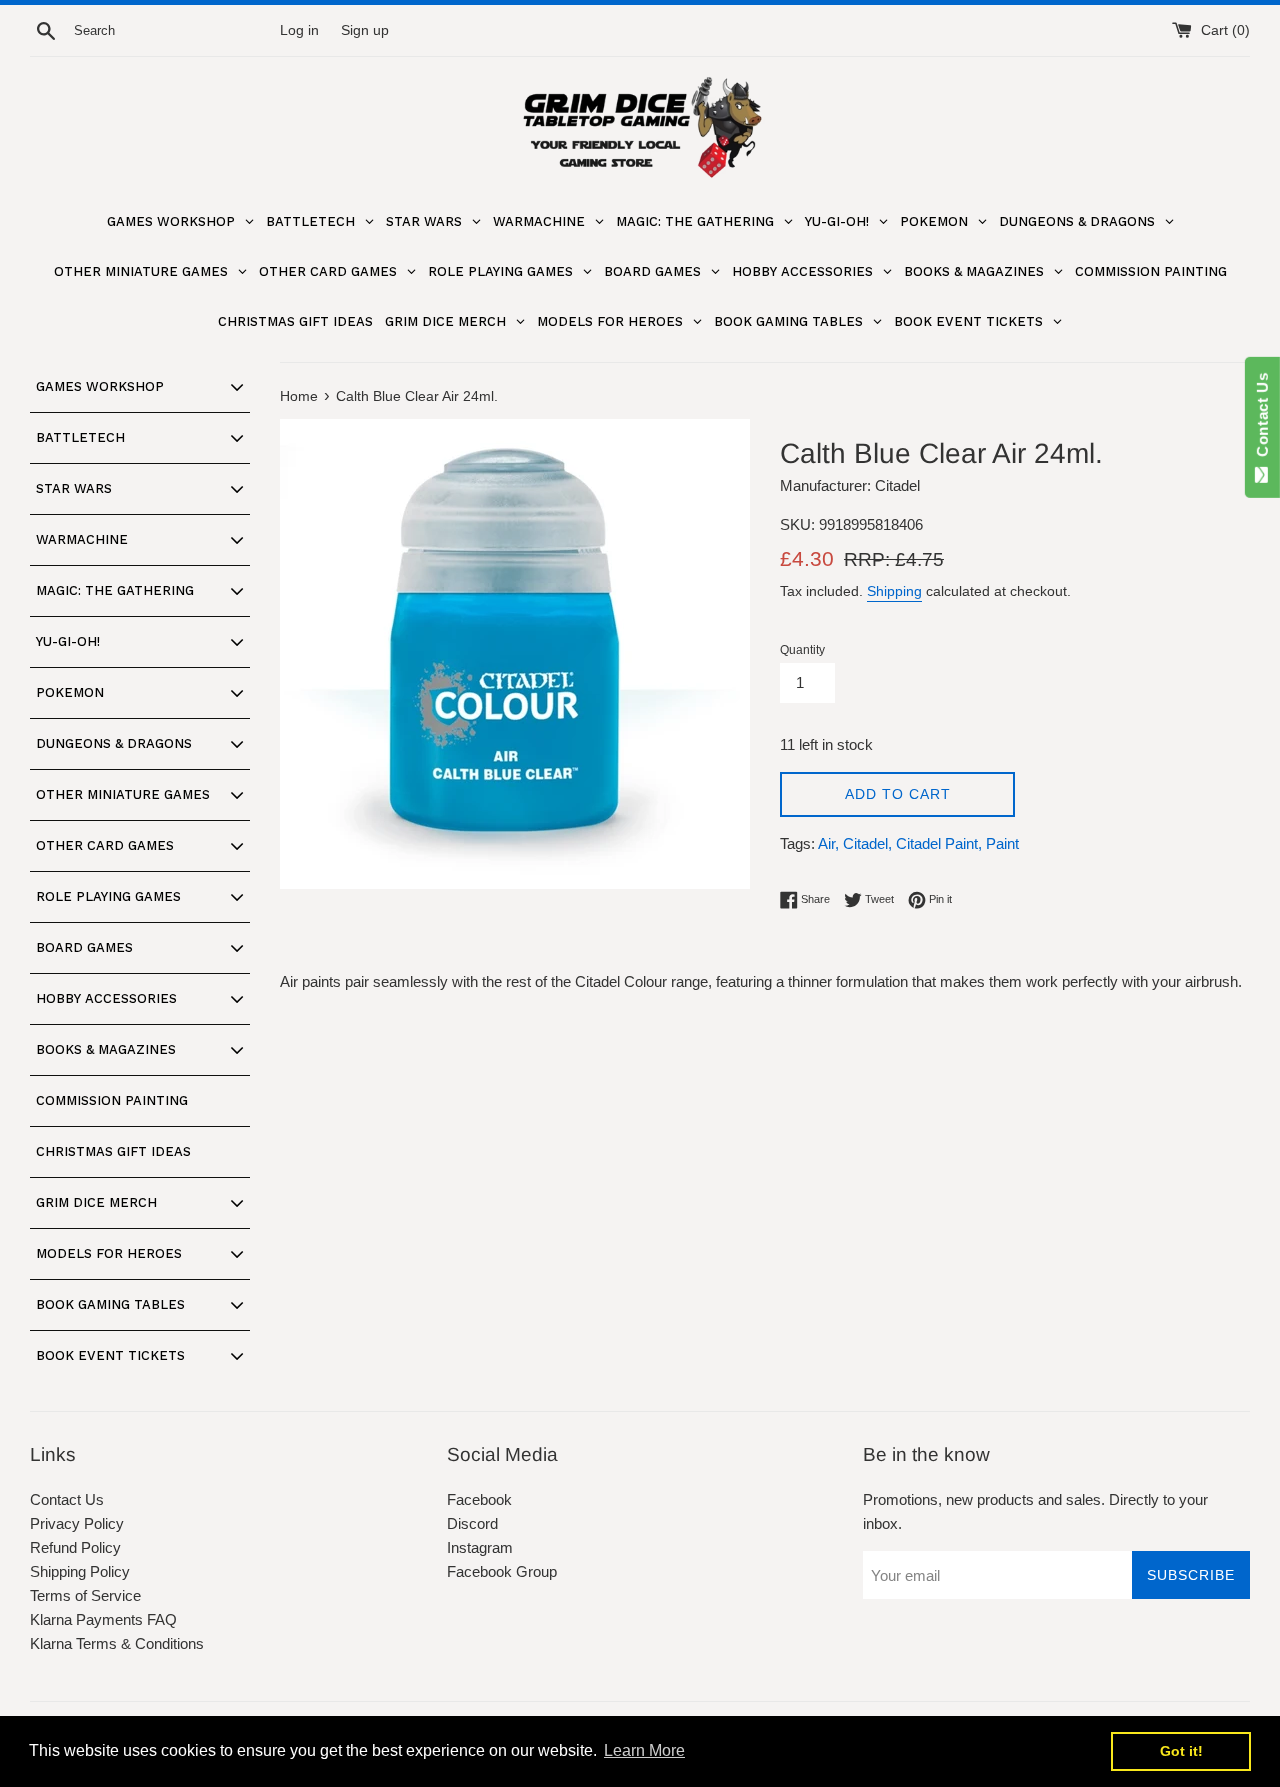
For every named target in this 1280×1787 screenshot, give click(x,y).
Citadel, (867, 843)
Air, (828, 843)
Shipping (894, 591)
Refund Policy (75, 1547)
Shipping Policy (80, 1571)
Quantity (802, 650)
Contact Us (67, 1499)
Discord (472, 1523)
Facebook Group (502, 1571)
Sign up (365, 30)
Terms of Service (85, 1595)
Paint (1002, 843)
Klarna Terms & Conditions (117, 1643)
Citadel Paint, (939, 843)
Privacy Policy (77, 1523)
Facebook (479, 1499)
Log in (299, 30)
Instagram (480, 1547)
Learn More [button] (644, 1750)
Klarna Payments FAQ (103, 1619)
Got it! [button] (1181, 1751)
